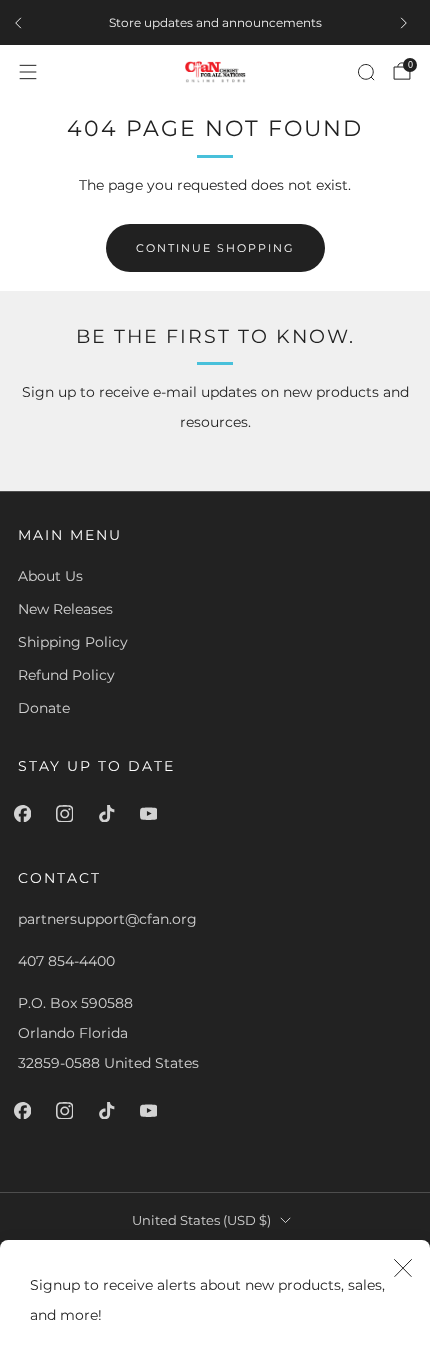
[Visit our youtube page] (152, 814)
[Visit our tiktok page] (110, 814)
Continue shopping (215, 248)
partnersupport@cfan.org (107, 919)
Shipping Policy (73, 642)
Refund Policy (66, 675)
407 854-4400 (66, 961)
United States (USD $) (201, 1220)
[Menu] (28, 72)
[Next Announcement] (408, 23)
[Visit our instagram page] (68, 814)
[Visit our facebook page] (26, 814)
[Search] (366, 72)
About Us (50, 576)
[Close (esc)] (403, 1267)
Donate (44, 708)
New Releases (65, 609)
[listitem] (215, 23)
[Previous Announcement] (22, 23)
